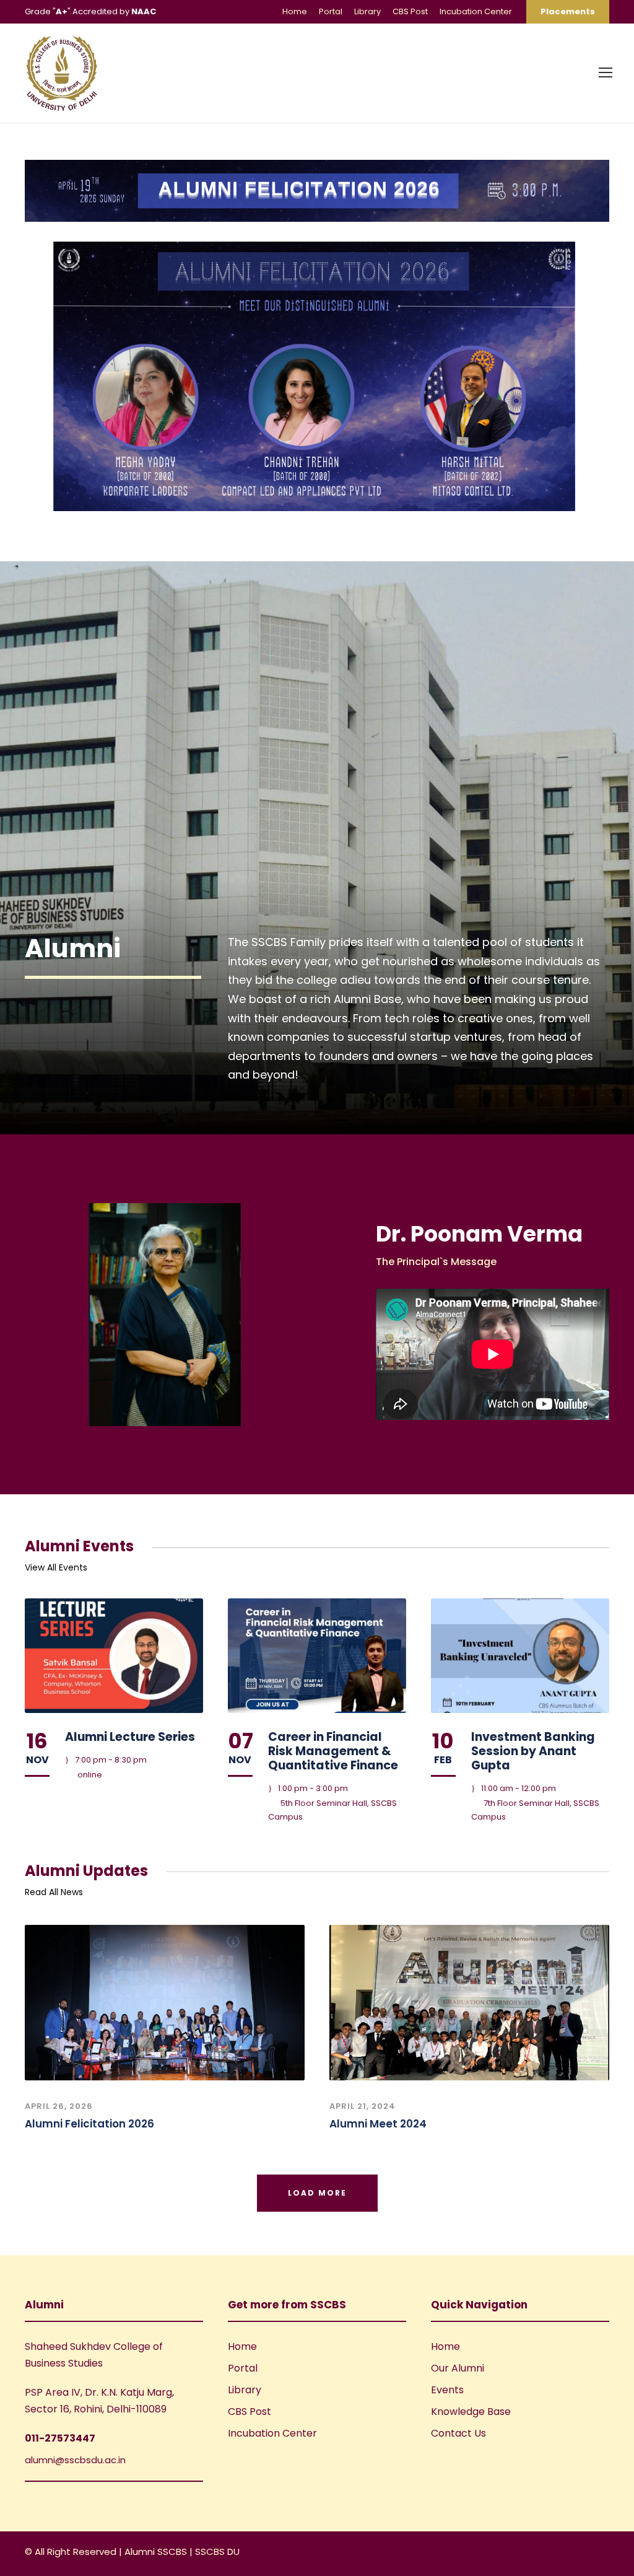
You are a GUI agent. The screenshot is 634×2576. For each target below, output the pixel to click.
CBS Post (410, 11)
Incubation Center (476, 11)
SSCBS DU (217, 2552)
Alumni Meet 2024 (378, 2124)
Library (367, 11)
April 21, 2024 (363, 2106)
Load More (317, 2193)
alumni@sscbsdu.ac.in (75, 2460)
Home (295, 11)
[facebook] (561, 2553)
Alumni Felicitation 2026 (89, 2124)
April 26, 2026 (59, 2106)
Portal (331, 11)
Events (447, 2390)
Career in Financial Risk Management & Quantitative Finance (333, 1751)
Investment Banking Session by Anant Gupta (533, 1751)
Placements (568, 11)
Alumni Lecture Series (130, 1737)
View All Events (56, 1567)
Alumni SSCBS (157, 2552)
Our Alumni (458, 2368)
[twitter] (605, 2553)
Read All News (54, 1892)
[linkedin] (583, 2553)
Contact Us (458, 2433)
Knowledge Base (471, 2412)
